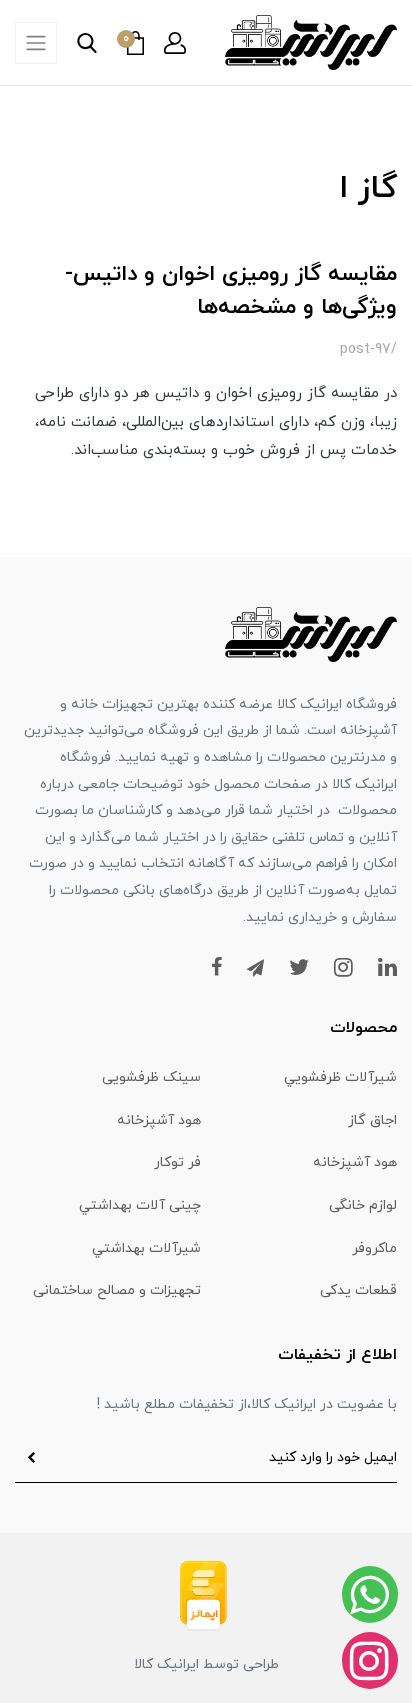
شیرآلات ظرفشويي (340, 1077)
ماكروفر (374, 1248)
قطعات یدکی (358, 1290)
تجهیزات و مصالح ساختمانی (117, 1290)
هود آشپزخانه (159, 1120)
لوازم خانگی (363, 1205)
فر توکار (177, 1162)
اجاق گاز (372, 1120)
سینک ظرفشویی (151, 1077)
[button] (175, 43)
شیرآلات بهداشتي (146, 1248)
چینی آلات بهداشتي (140, 1205)
